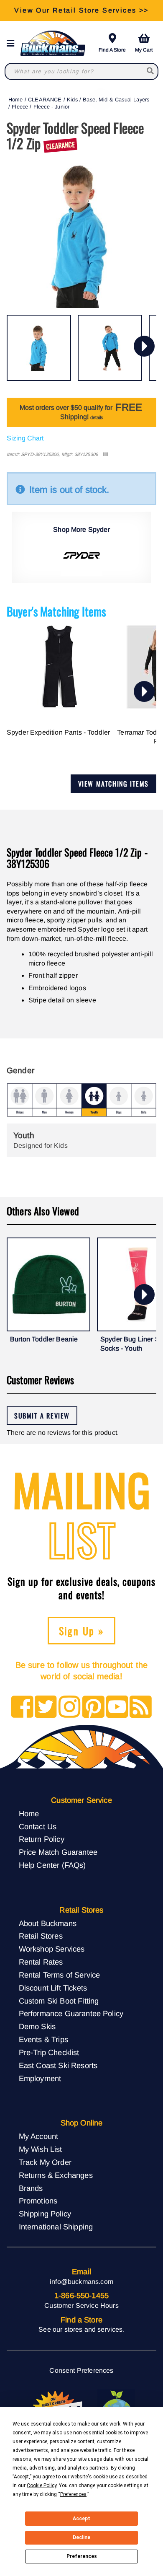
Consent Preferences (81, 2370)
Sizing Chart (25, 438)
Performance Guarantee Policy (71, 2013)
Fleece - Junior (51, 107)
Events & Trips (43, 2039)
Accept (81, 2519)
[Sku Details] (106, 454)
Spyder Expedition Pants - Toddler (58, 732)
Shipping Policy (45, 2214)
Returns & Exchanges (56, 2175)
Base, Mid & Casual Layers (116, 100)
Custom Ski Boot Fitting (59, 2001)
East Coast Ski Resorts (58, 2065)
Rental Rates (41, 1962)
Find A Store (112, 50)
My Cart (144, 50)
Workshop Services (52, 1949)
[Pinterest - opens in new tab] (93, 1707)
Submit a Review (42, 1416)
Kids (72, 100)
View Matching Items (113, 784)
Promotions (38, 2201)
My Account (39, 2136)
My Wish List (41, 2149)
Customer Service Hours (81, 2305)
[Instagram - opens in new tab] (70, 1707)
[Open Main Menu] (13, 43)
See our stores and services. (81, 2329)
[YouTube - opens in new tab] (117, 1707)
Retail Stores (41, 1936)
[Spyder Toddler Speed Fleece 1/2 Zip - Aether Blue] (39, 348)
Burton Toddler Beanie (44, 1339)
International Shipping (56, 2227)
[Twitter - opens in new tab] (46, 1707)
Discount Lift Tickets (53, 1988)
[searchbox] (151, 71)
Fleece (20, 107)
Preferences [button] (73, 2494)
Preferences (82, 2556)
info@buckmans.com (81, 2282)
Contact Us (38, 1827)
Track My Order (45, 2162)
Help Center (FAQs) (52, 1865)
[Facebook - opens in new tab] (22, 1707)
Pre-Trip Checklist (49, 2052)
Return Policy (42, 1839)
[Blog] (141, 1707)
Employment (40, 2078)
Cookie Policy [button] (42, 2485)
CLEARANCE (45, 100)
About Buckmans (48, 1923)
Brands (31, 2188)
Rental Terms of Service (60, 1975)
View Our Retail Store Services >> (81, 10)
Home (16, 100)
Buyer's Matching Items (56, 611)
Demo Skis (37, 2026)
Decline (81, 2537)
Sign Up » (82, 1631)
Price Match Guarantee (58, 1852)
